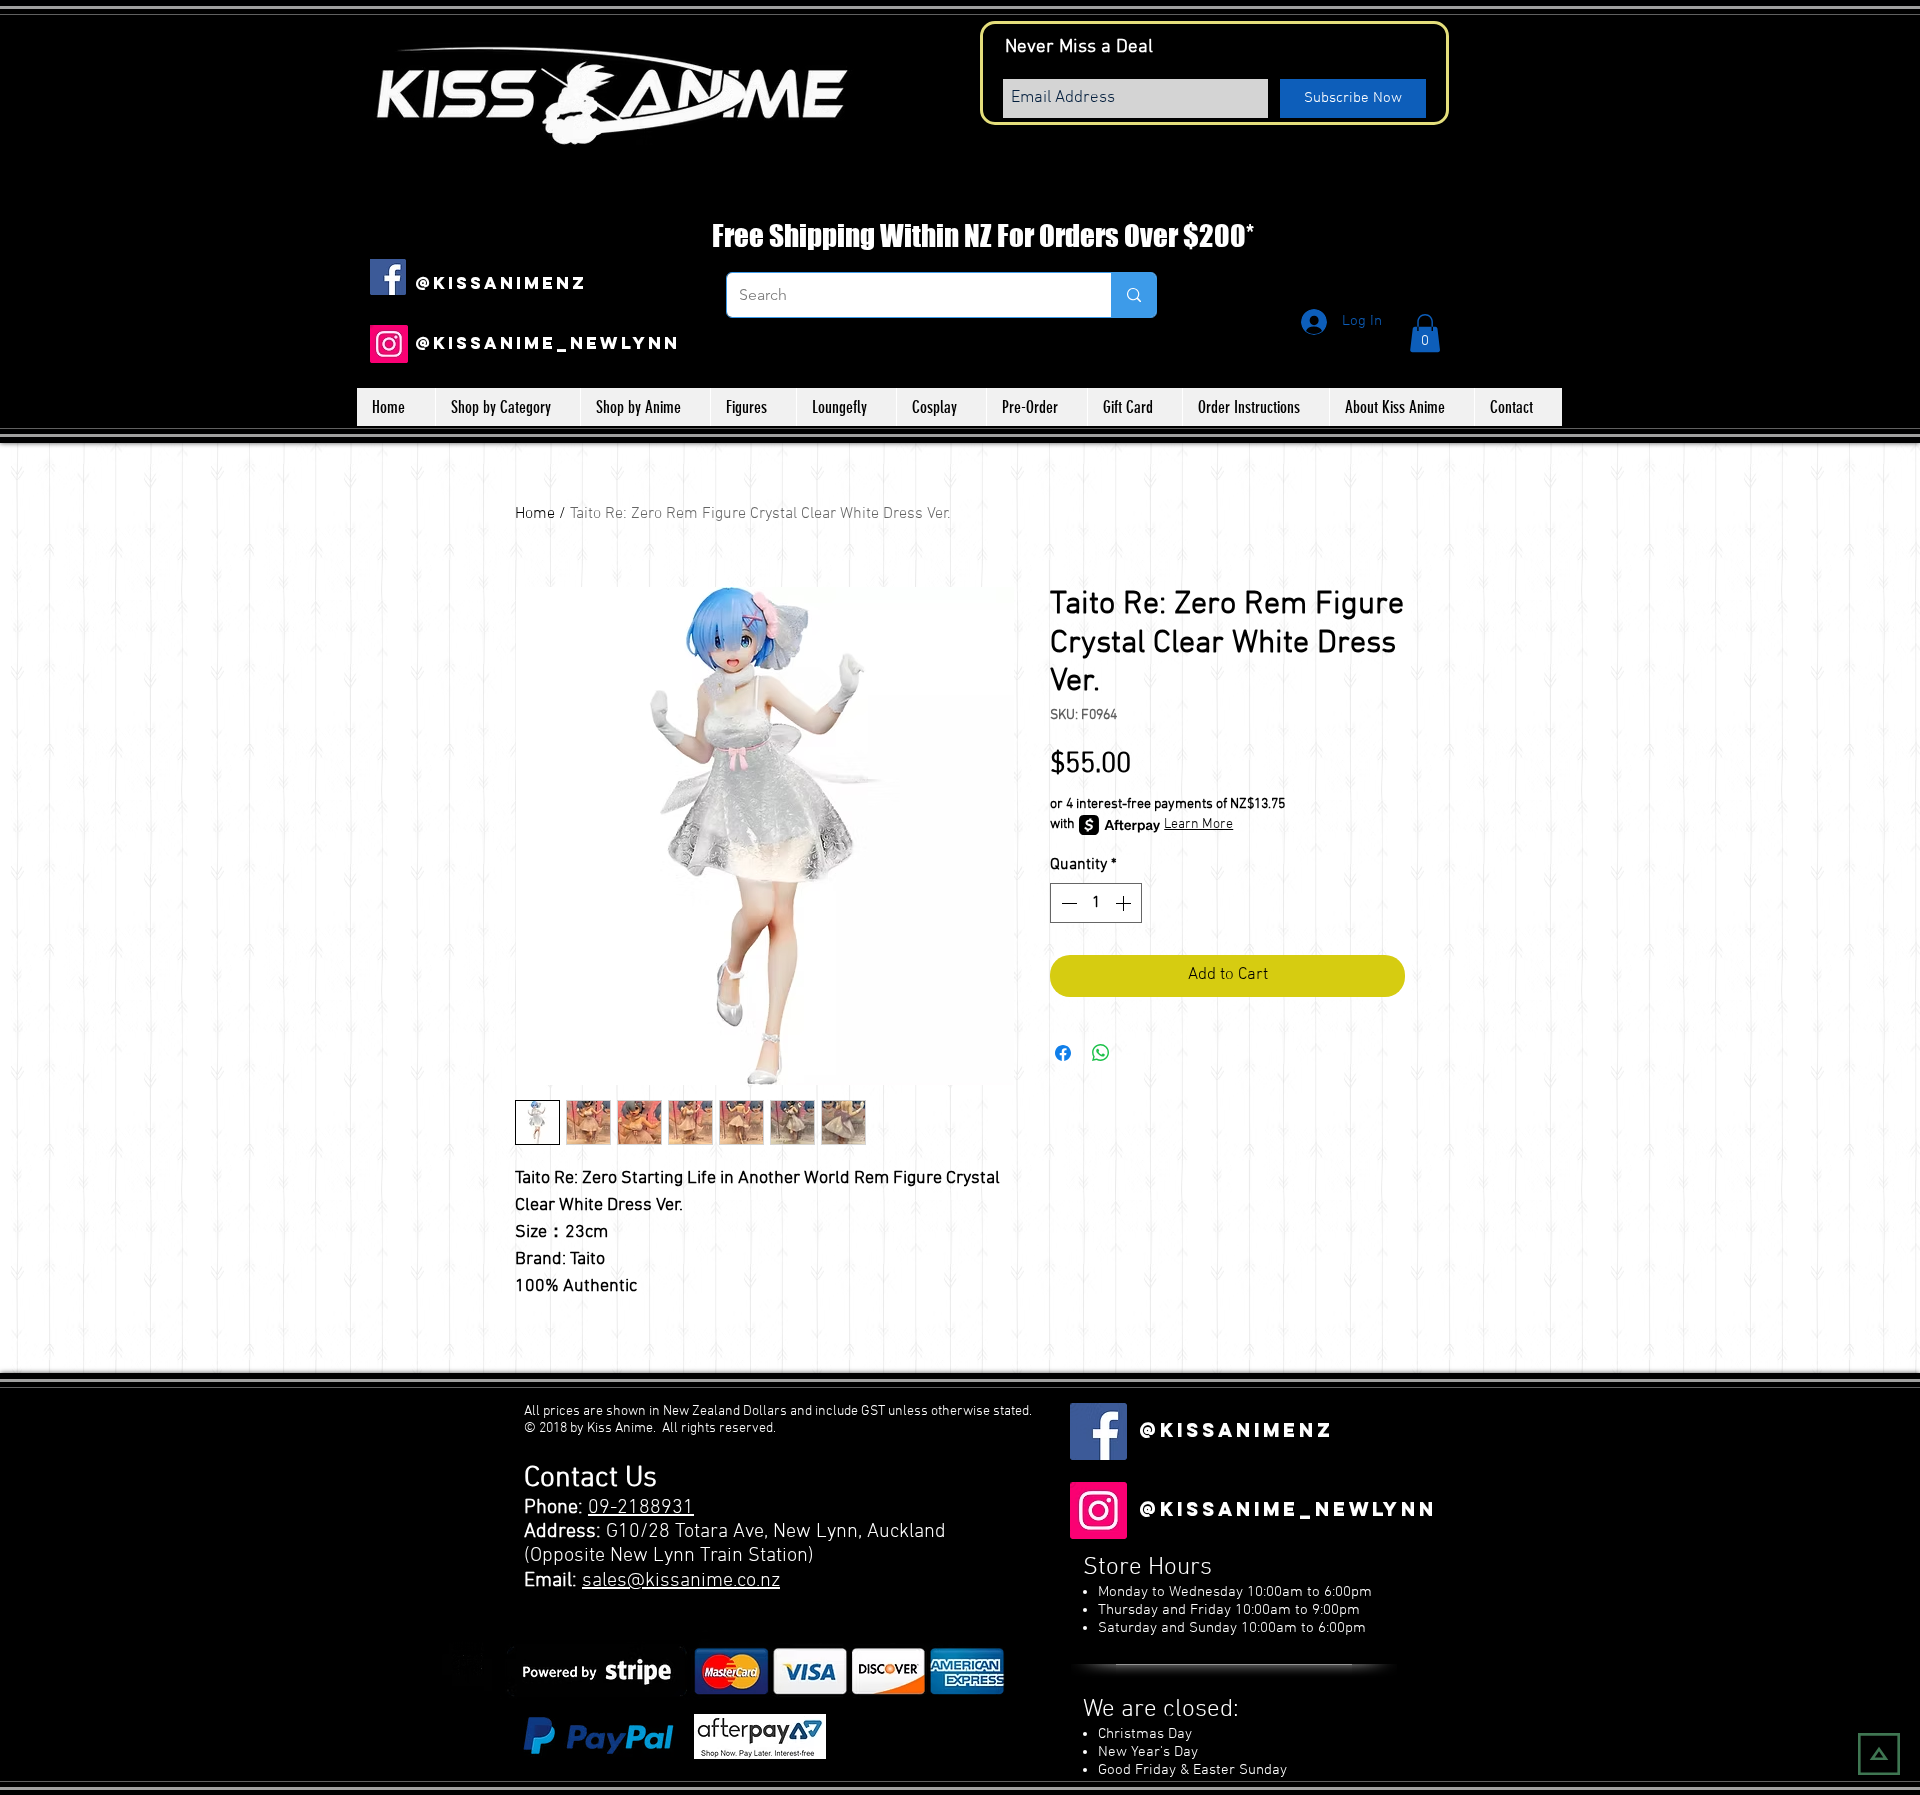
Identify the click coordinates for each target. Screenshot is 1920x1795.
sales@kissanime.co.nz (681, 1581)
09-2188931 (641, 1508)
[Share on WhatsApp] (1101, 1053)
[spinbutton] (1096, 903)
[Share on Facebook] (1063, 1053)
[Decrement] (1067, 903)
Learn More (1198, 824)
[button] (1425, 333)
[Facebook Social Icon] (388, 277)
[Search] (1133, 295)
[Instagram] (389, 344)
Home (535, 514)
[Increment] (1125, 903)
